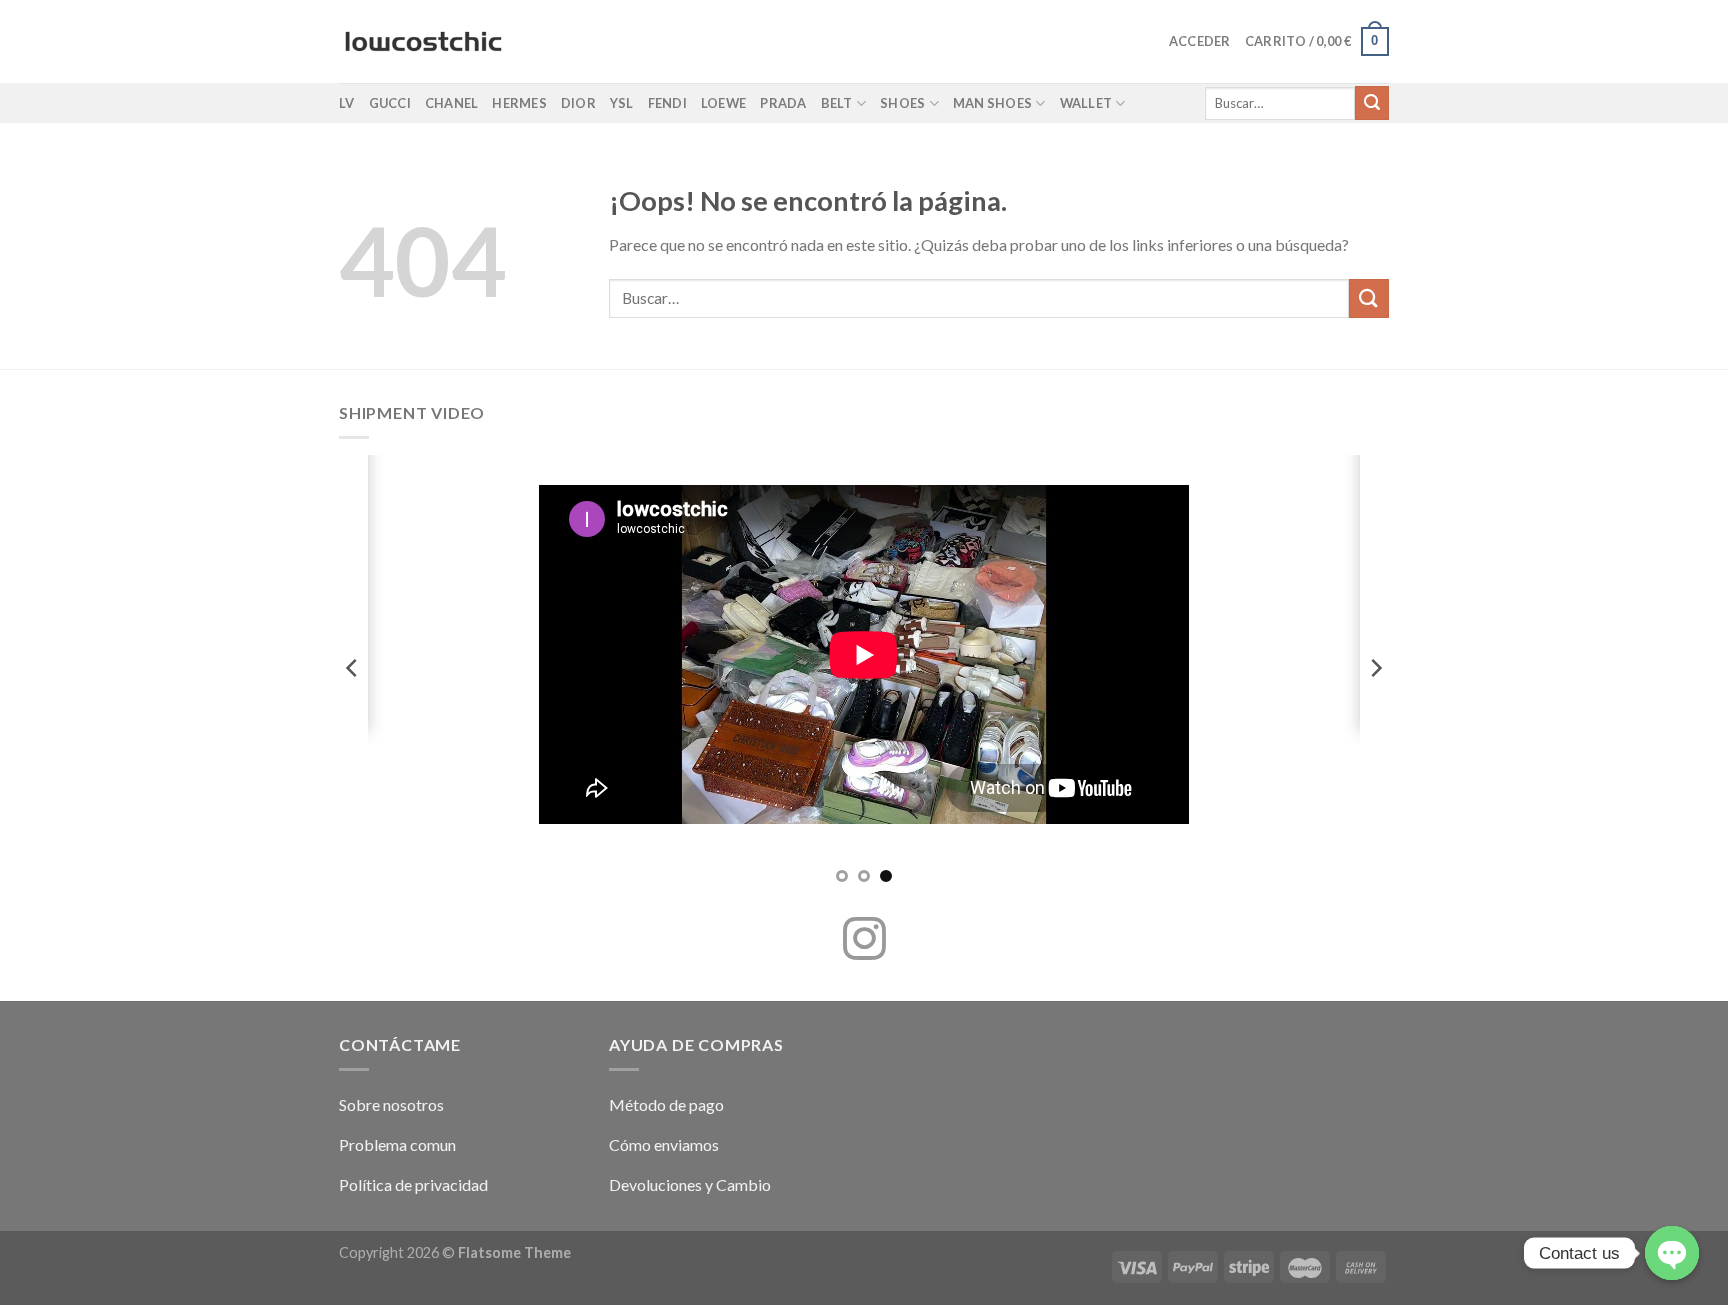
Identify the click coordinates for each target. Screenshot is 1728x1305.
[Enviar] (1372, 103)
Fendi (667, 103)
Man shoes (992, 103)
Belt (837, 103)
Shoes (902, 103)
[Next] (1375, 667)
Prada (783, 103)
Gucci (390, 103)
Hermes (519, 103)
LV (347, 103)
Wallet (1086, 103)
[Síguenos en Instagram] (864, 942)
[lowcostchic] (423, 42)
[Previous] (353, 667)
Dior (578, 103)
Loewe (723, 103)
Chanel (452, 103)
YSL (622, 103)
